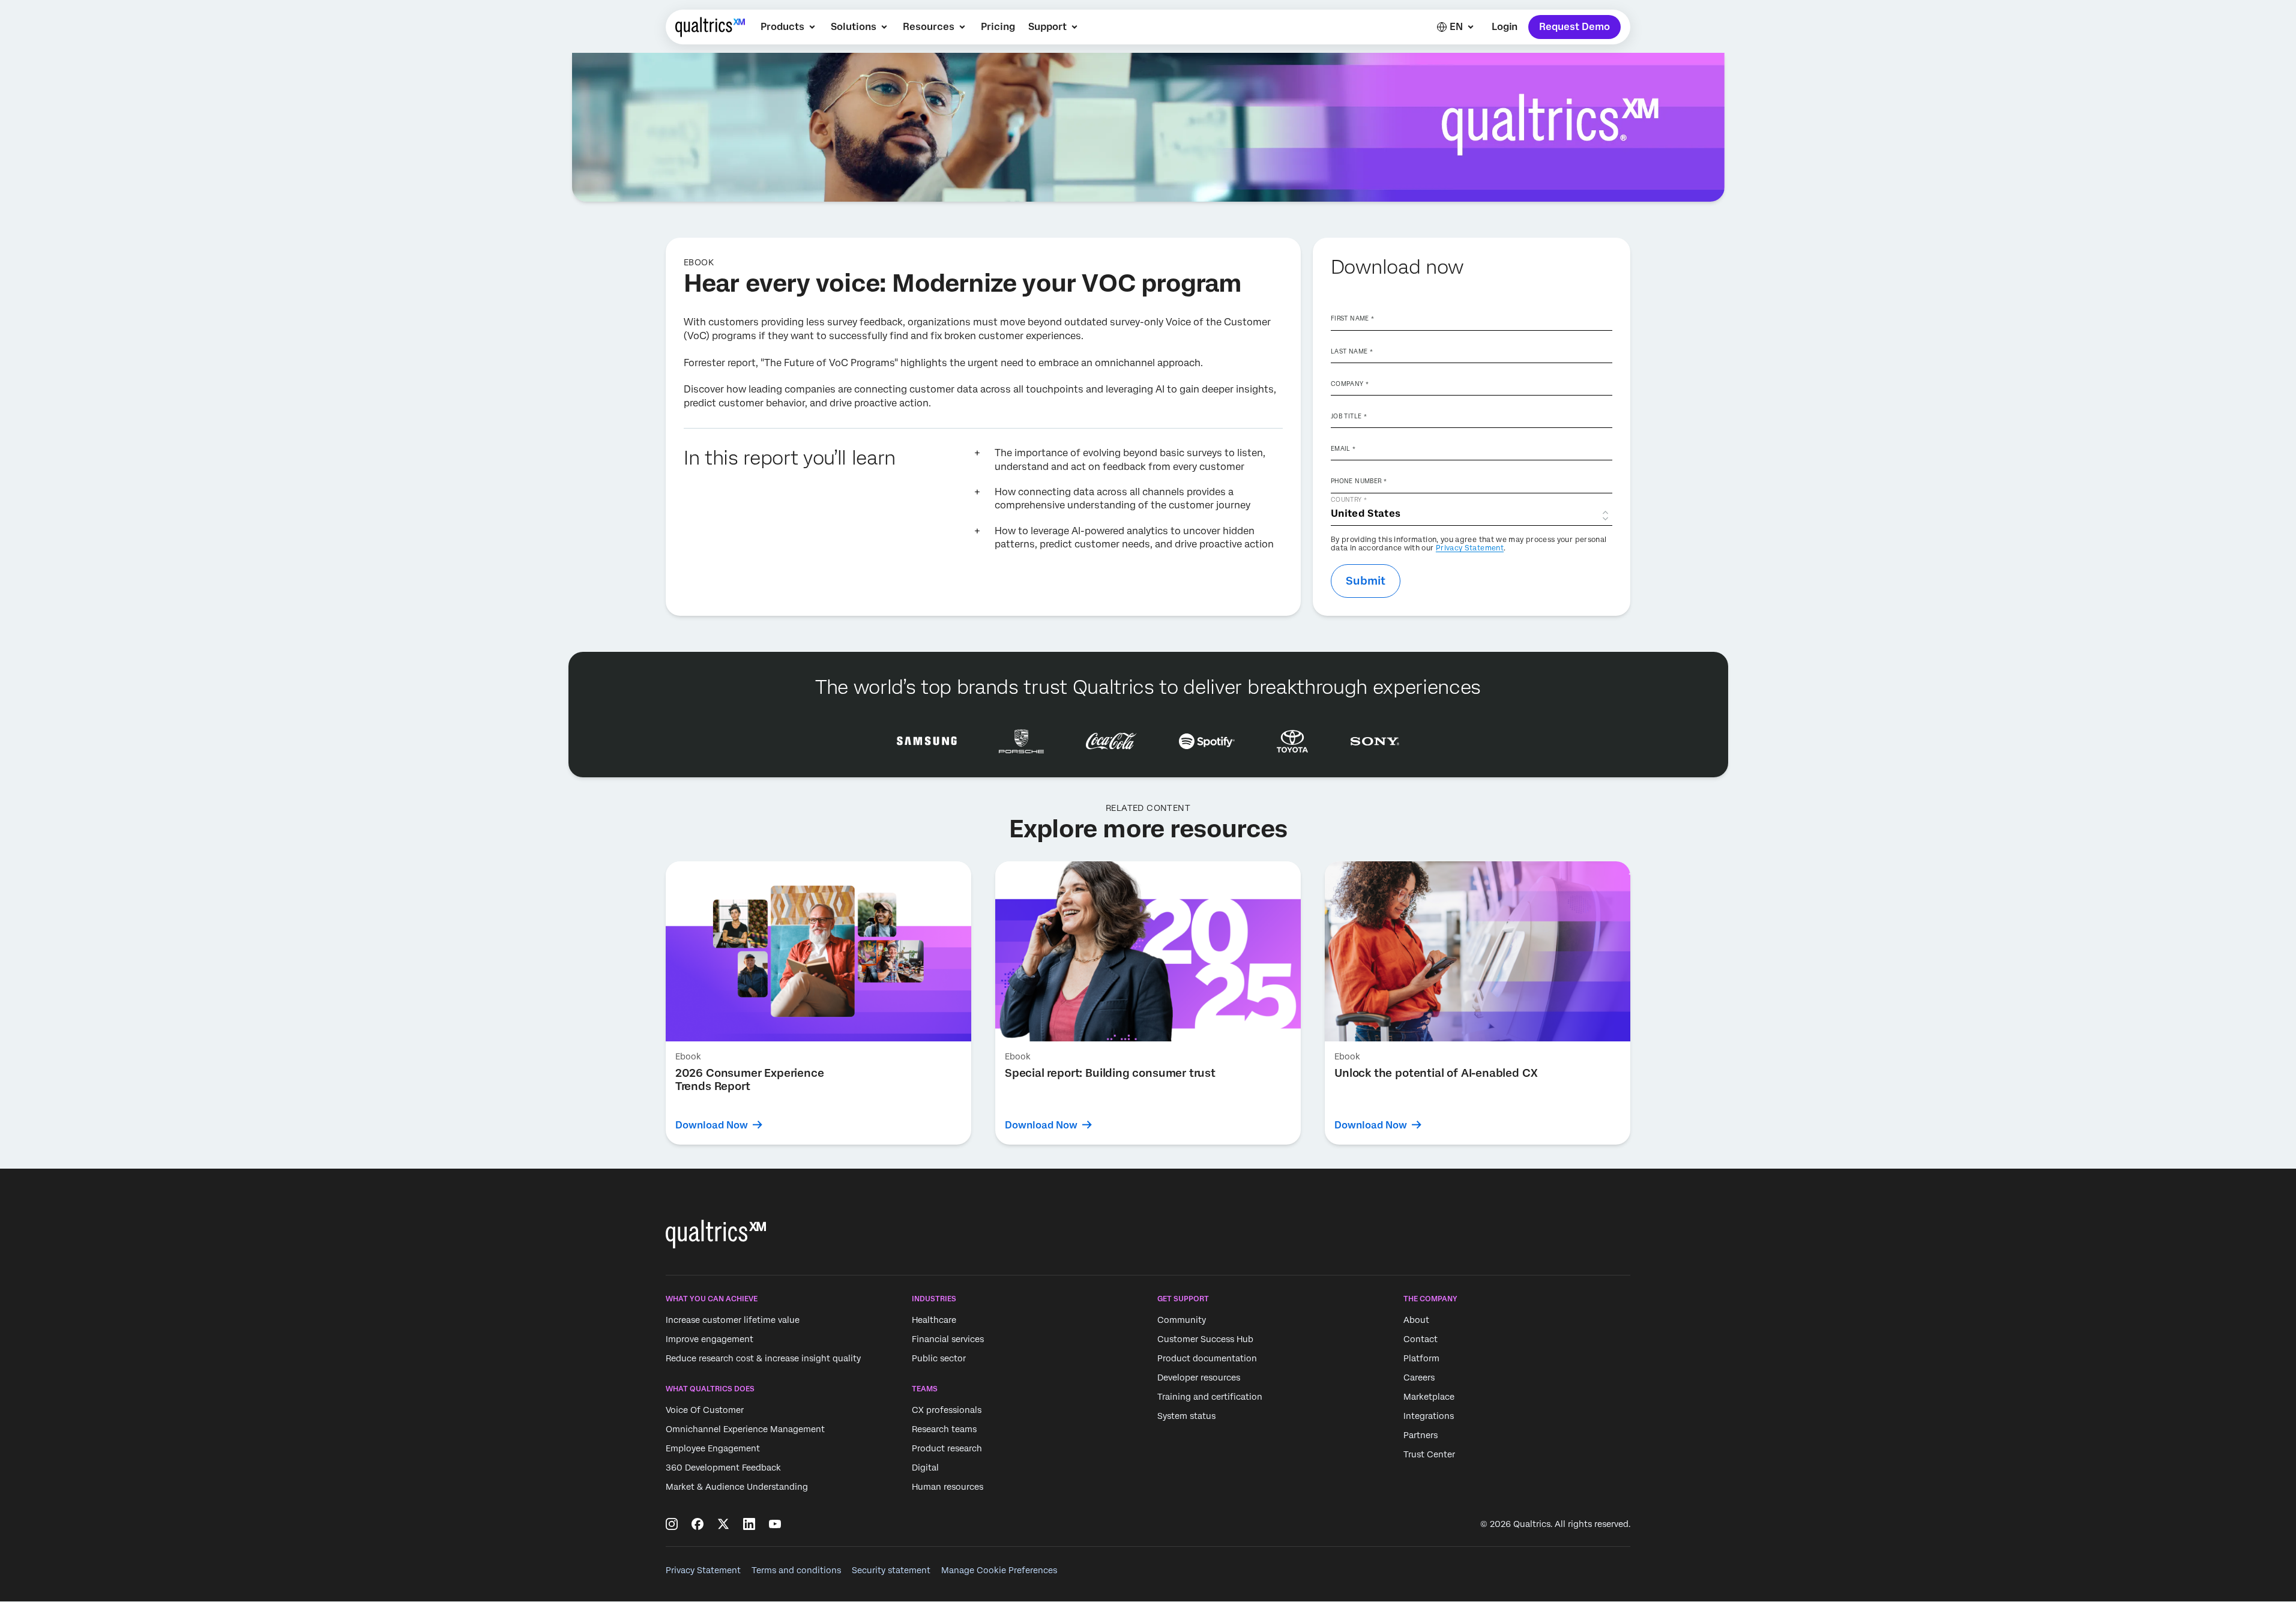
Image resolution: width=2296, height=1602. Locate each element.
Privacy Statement (1470, 548)
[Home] (710, 27)
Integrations (1429, 1416)
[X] (723, 1524)
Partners (1421, 1435)
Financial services (948, 1339)
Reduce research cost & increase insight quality (763, 1358)
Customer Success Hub (1205, 1339)
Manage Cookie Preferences (999, 1570)
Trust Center (1429, 1454)
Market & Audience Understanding (737, 1487)
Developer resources (1199, 1378)
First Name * (1352, 318)
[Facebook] (698, 1524)
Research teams (944, 1430)
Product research (947, 1449)
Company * (1350, 384)
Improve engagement (710, 1339)
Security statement (891, 1570)
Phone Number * (1359, 481)
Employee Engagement (713, 1449)
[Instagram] (672, 1524)
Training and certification (1210, 1397)
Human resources (948, 1487)
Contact (1421, 1339)
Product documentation (1207, 1358)
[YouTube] (775, 1524)
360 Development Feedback (723, 1468)
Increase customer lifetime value (733, 1320)
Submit (1366, 581)
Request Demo (1574, 27)
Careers (1419, 1378)
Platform (1421, 1358)
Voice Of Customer (705, 1411)
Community (1182, 1320)
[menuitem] (789, 27)
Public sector (939, 1358)
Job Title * (1349, 416)
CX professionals (947, 1411)
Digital (925, 1468)
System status (1186, 1416)
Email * (1343, 448)
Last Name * (1352, 351)
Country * (1349, 499)
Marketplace (1429, 1397)
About (1416, 1320)
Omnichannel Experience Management (745, 1430)
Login (1505, 27)
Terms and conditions (796, 1570)
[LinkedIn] (749, 1524)
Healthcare (934, 1320)
